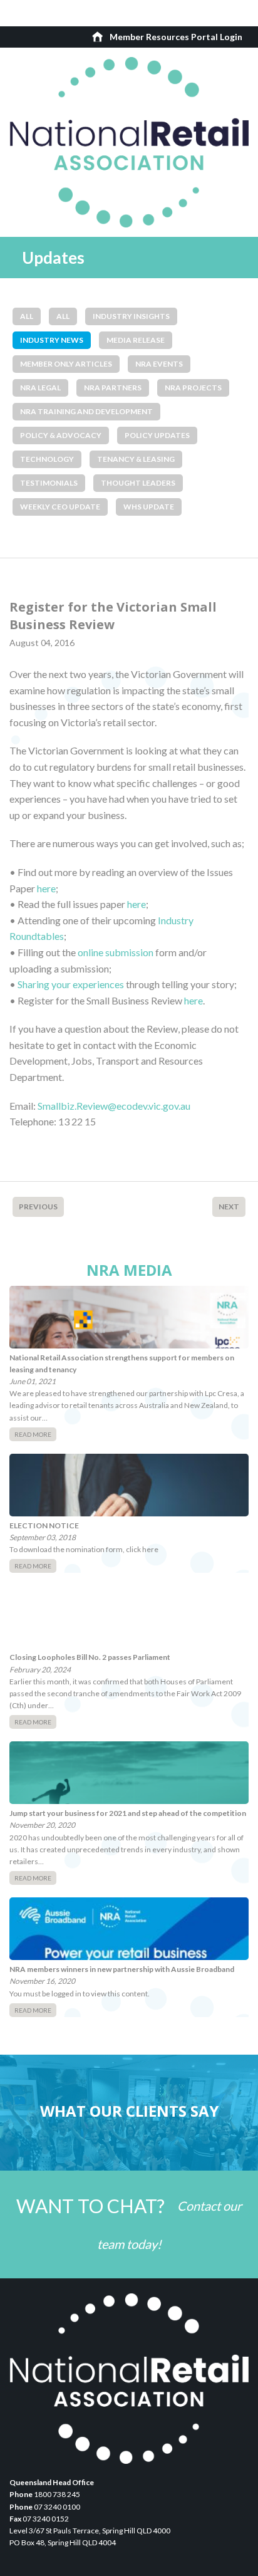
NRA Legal (40, 388)
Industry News (52, 340)
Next (229, 1207)
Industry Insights (131, 316)
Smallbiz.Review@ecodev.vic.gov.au (114, 1106)
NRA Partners (113, 388)
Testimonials (49, 483)
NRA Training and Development (86, 411)
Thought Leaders (138, 483)
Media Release (136, 340)
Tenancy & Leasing (136, 459)
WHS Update (149, 507)
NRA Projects (193, 388)
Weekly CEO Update (60, 507)
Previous (38, 1207)
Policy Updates (157, 435)
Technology (47, 459)
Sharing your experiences (71, 984)
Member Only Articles (66, 364)
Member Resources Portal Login (176, 37)
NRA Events (159, 364)
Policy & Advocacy (61, 435)
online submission (116, 952)
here (46, 888)
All (27, 316)
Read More (33, 1434)
